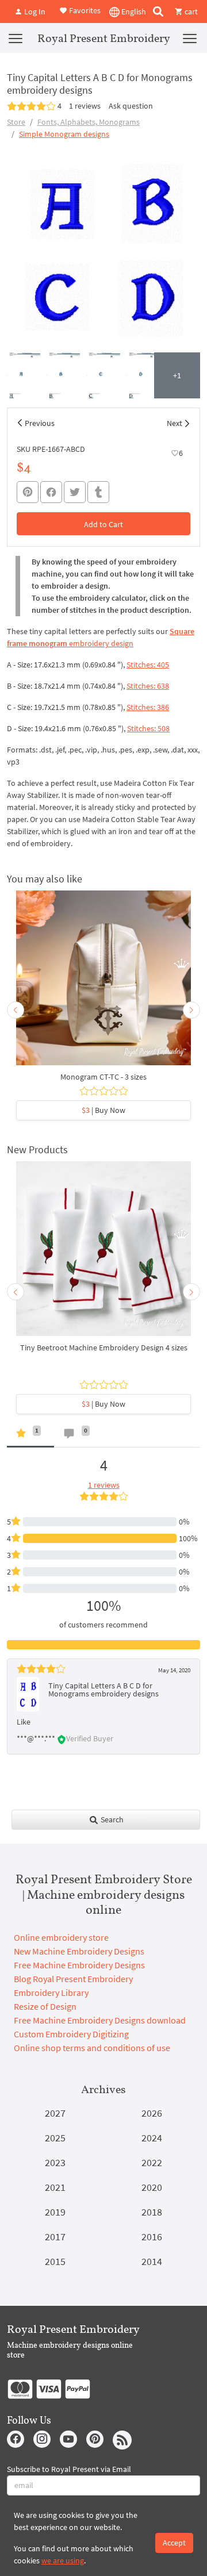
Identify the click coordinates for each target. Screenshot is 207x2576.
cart (190, 11)
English (133, 11)
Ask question (131, 106)
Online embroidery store (61, 1937)
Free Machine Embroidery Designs (79, 1965)
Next (175, 423)
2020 (152, 2187)
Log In (34, 11)
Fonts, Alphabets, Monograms (89, 122)
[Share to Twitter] (75, 492)
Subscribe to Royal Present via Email (69, 2469)
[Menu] (16, 38)
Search (111, 1819)
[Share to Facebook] (51, 492)
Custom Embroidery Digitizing (71, 2034)
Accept (174, 2543)
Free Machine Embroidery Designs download (100, 2020)
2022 (152, 2162)
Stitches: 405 (148, 665)
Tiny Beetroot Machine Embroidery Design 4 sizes (104, 1347)
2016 (152, 2237)
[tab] (30, 1436)
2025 (55, 2138)
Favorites (84, 10)
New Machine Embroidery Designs (79, 1951)
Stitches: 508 (148, 728)
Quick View (104, 984)
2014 (152, 2261)
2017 (55, 2237)
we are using (63, 2560)
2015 (55, 2261)
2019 (55, 2212)
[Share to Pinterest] (28, 492)
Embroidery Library (51, 1993)
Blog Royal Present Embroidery (73, 1979)
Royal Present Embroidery (104, 38)
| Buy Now (103, 1110)
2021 (55, 2187)
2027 (55, 2113)
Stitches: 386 (148, 707)
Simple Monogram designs (64, 134)
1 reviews (85, 106)
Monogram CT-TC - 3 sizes (103, 1077)
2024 (152, 2138)
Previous (40, 423)
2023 (55, 2162)
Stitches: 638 (148, 686)
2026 (152, 2113)
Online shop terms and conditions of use (92, 2048)
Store (16, 122)
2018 (152, 2212)
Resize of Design (45, 2006)
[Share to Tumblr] (98, 492)
